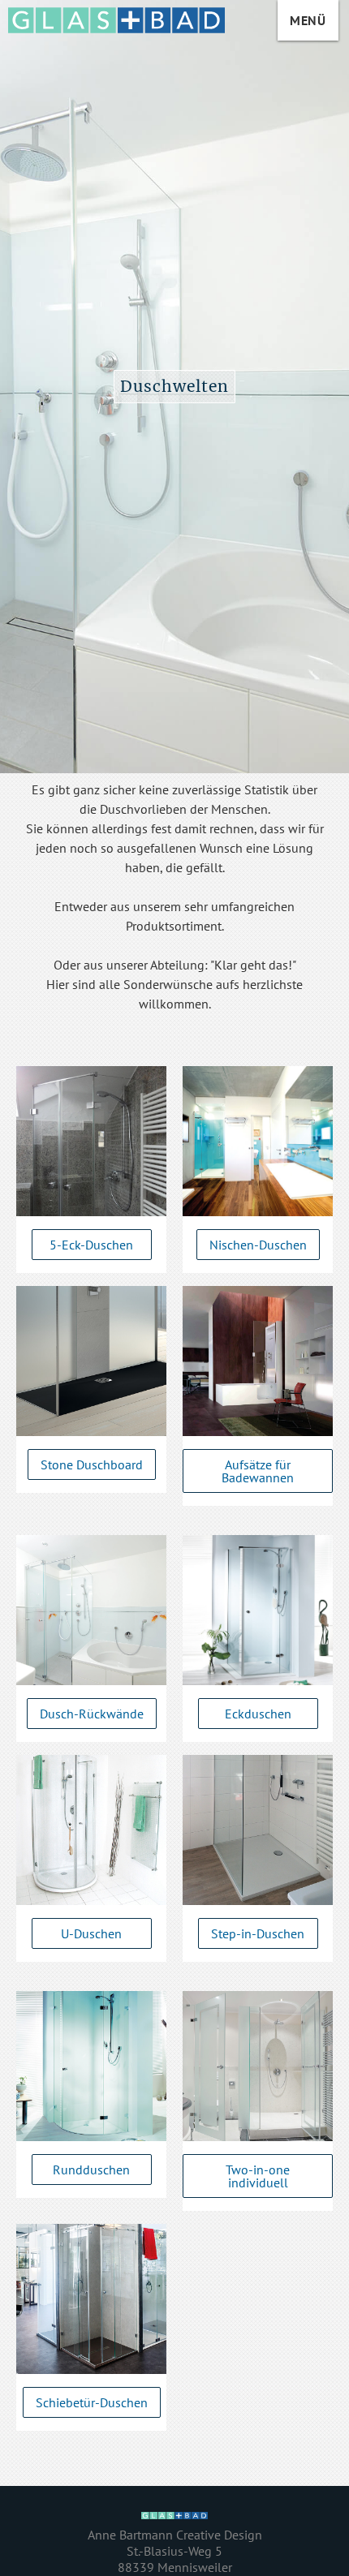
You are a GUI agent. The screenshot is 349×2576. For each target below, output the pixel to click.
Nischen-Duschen (258, 1245)
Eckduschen (258, 1714)
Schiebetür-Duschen (92, 2402)
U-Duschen (91, 1933)
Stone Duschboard (92, 1464)
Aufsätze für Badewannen (258, 1471)
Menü (308, 20)
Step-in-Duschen (258, 1933)
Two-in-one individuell (258, 2176)
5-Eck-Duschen (91, 1245)
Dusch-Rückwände (92, 1714)
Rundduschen (91, 2170)
